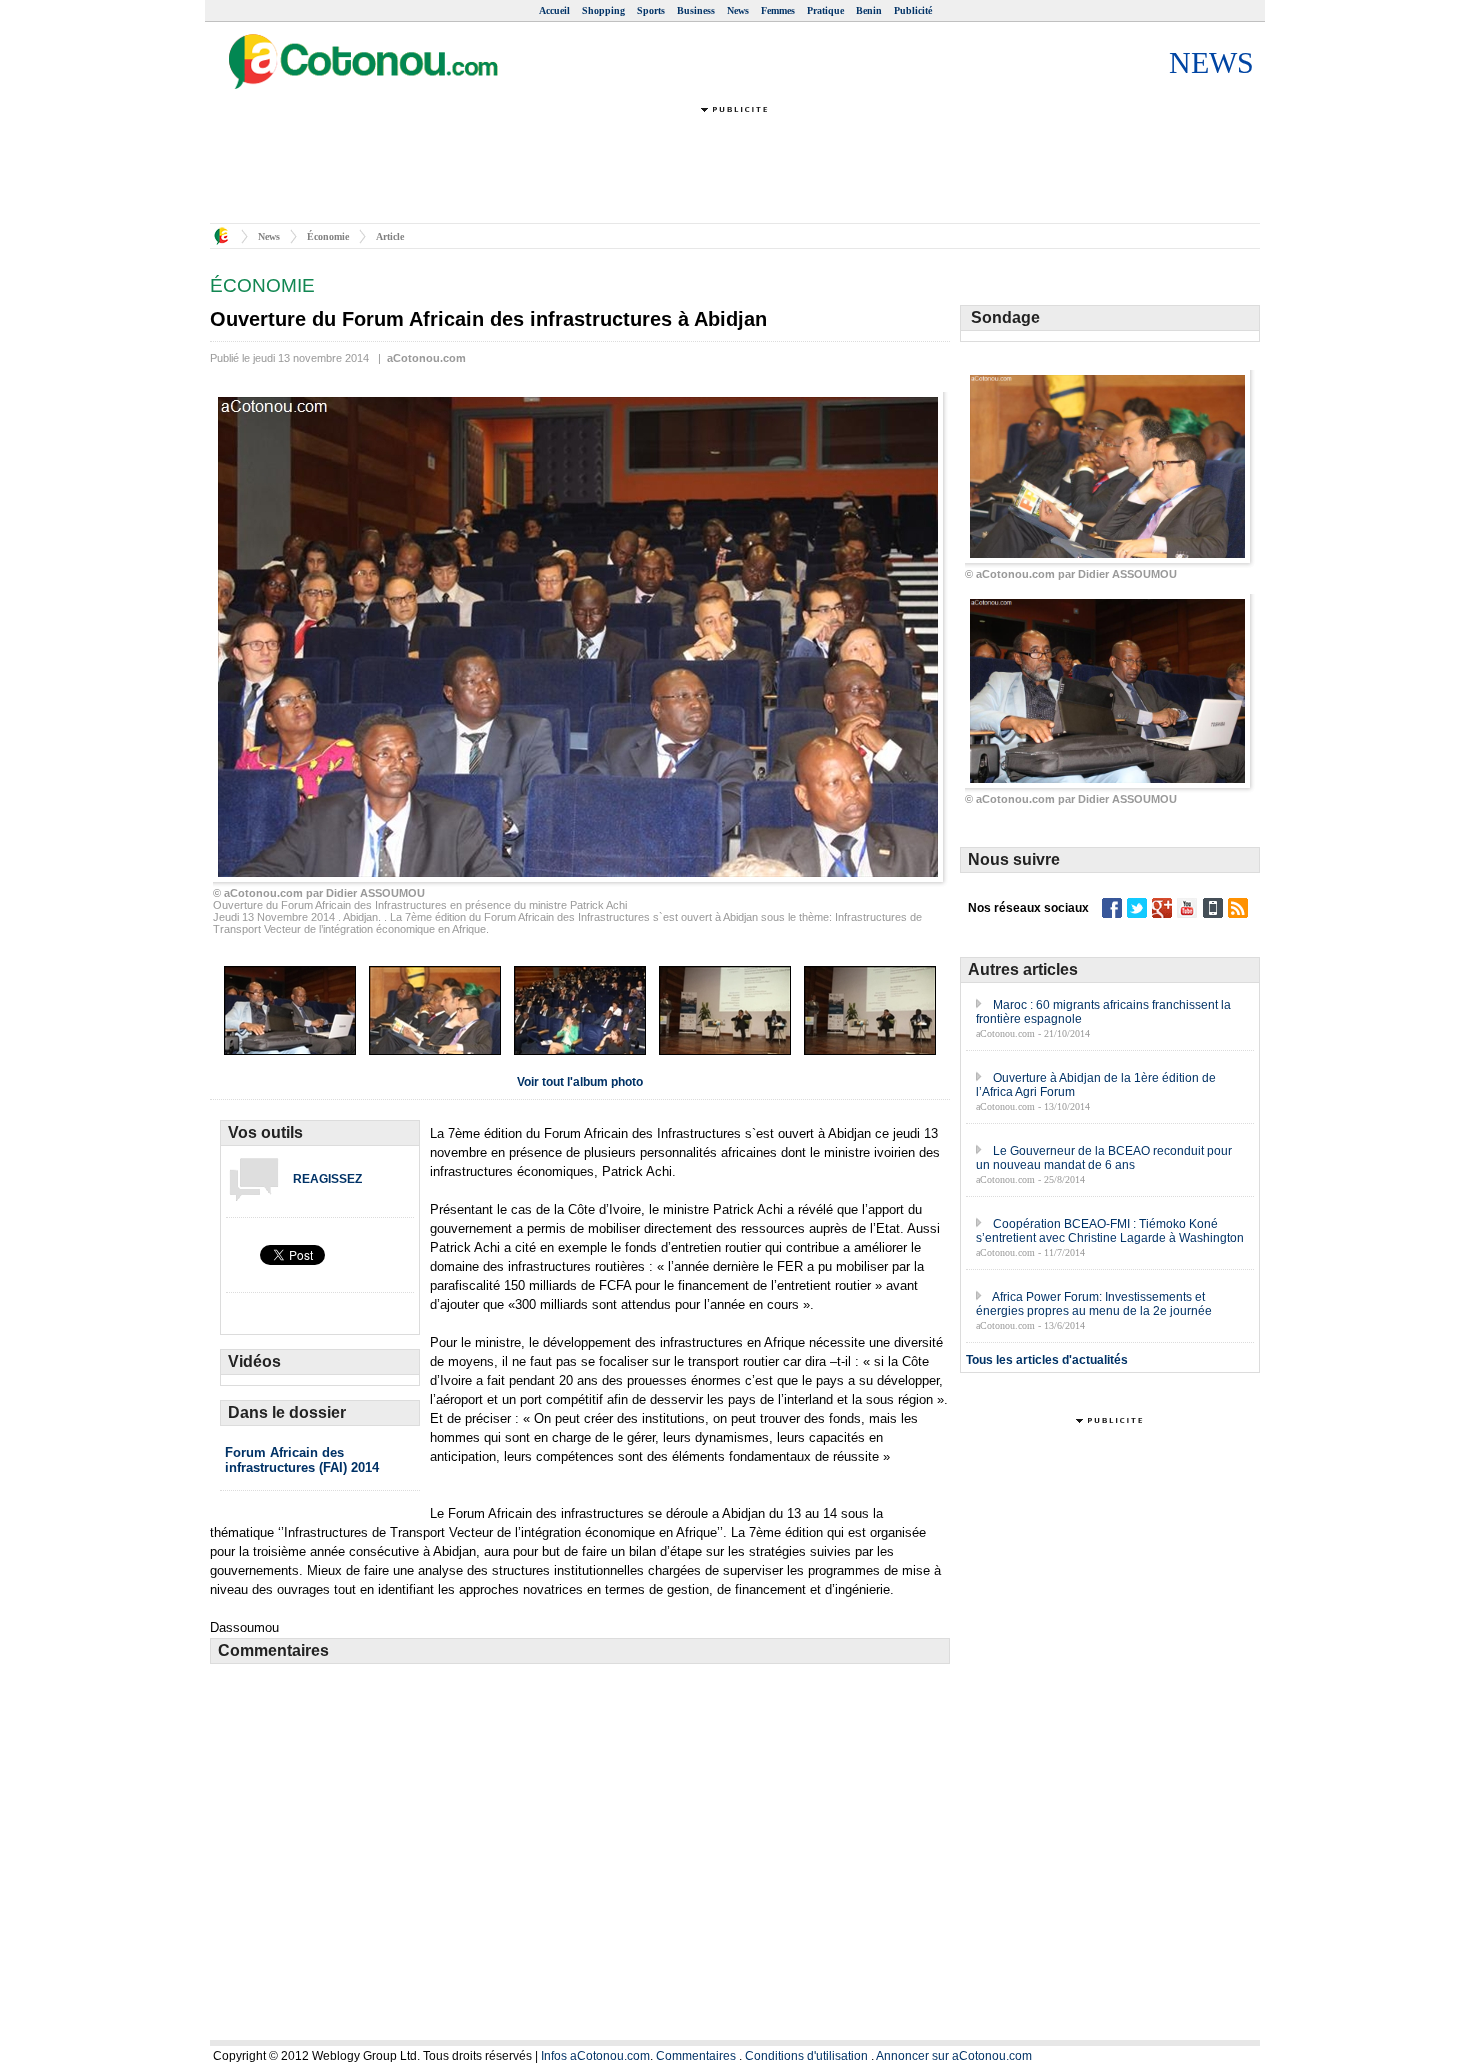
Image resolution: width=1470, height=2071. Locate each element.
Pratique (825, 10)
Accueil (554, 10)
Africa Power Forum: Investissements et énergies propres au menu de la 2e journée (1094, 1304)
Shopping (603, 10)
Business (696, 10)
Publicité (913, 10)
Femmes (778, 10)
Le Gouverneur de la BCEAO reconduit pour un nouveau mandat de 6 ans (1104, 1158)
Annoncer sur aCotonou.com (954, 2056)
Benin (869, 10)
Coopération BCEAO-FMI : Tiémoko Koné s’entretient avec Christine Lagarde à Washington (1110, 1231)
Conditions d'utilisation (806, 2056)
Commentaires (696, 2056)
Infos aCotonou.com (595, 2056)
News (738, 10)
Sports (651, 10)
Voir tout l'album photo (580, 1082)
